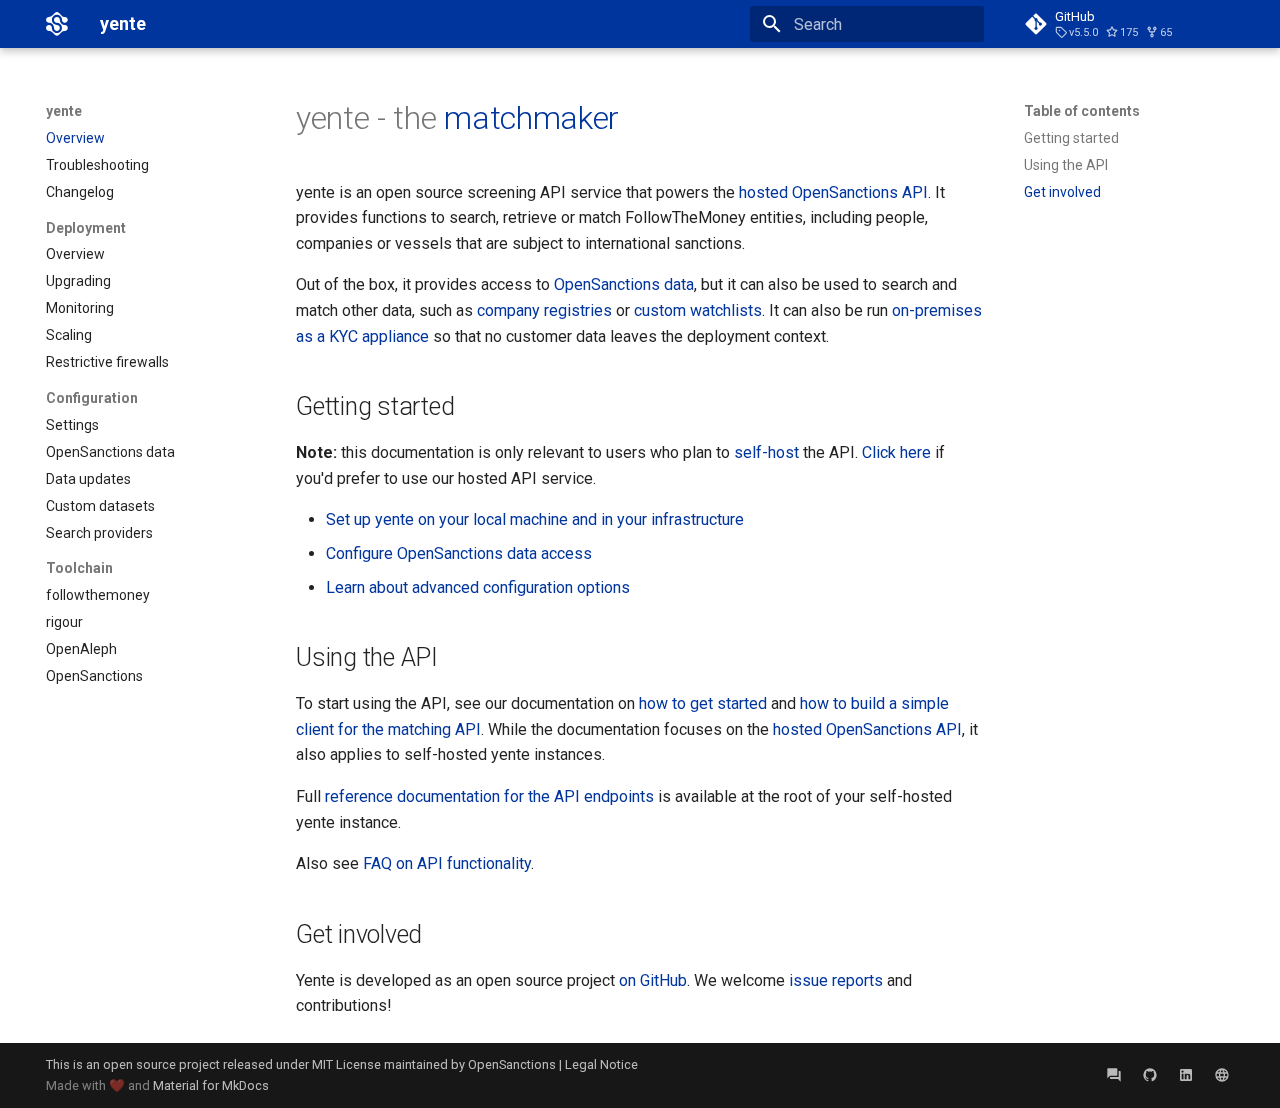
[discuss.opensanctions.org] (1114, 1075)
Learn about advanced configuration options (478, 587)
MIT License (346, 1064)
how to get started (703, 703)
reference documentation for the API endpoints (489, 796)
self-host (766, 452)
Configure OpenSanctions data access (459, 553)
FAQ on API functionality (447, 863)
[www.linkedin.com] (1186, 1075)
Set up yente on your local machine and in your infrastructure (535, 519)
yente (64, 111)
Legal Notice (601, 1064)
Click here (896, 452)
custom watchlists (698, 310)
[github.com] (1150, 1075)
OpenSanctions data (624, 284)
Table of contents (1082, 111)
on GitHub (653, 980)
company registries (544, 310)
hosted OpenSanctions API (833, 192)
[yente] (57, 24)
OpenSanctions (512, 1064)
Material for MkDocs (211, 1085)
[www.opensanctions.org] (1222, 1075)
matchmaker (531, 118)
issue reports (836, 980)
